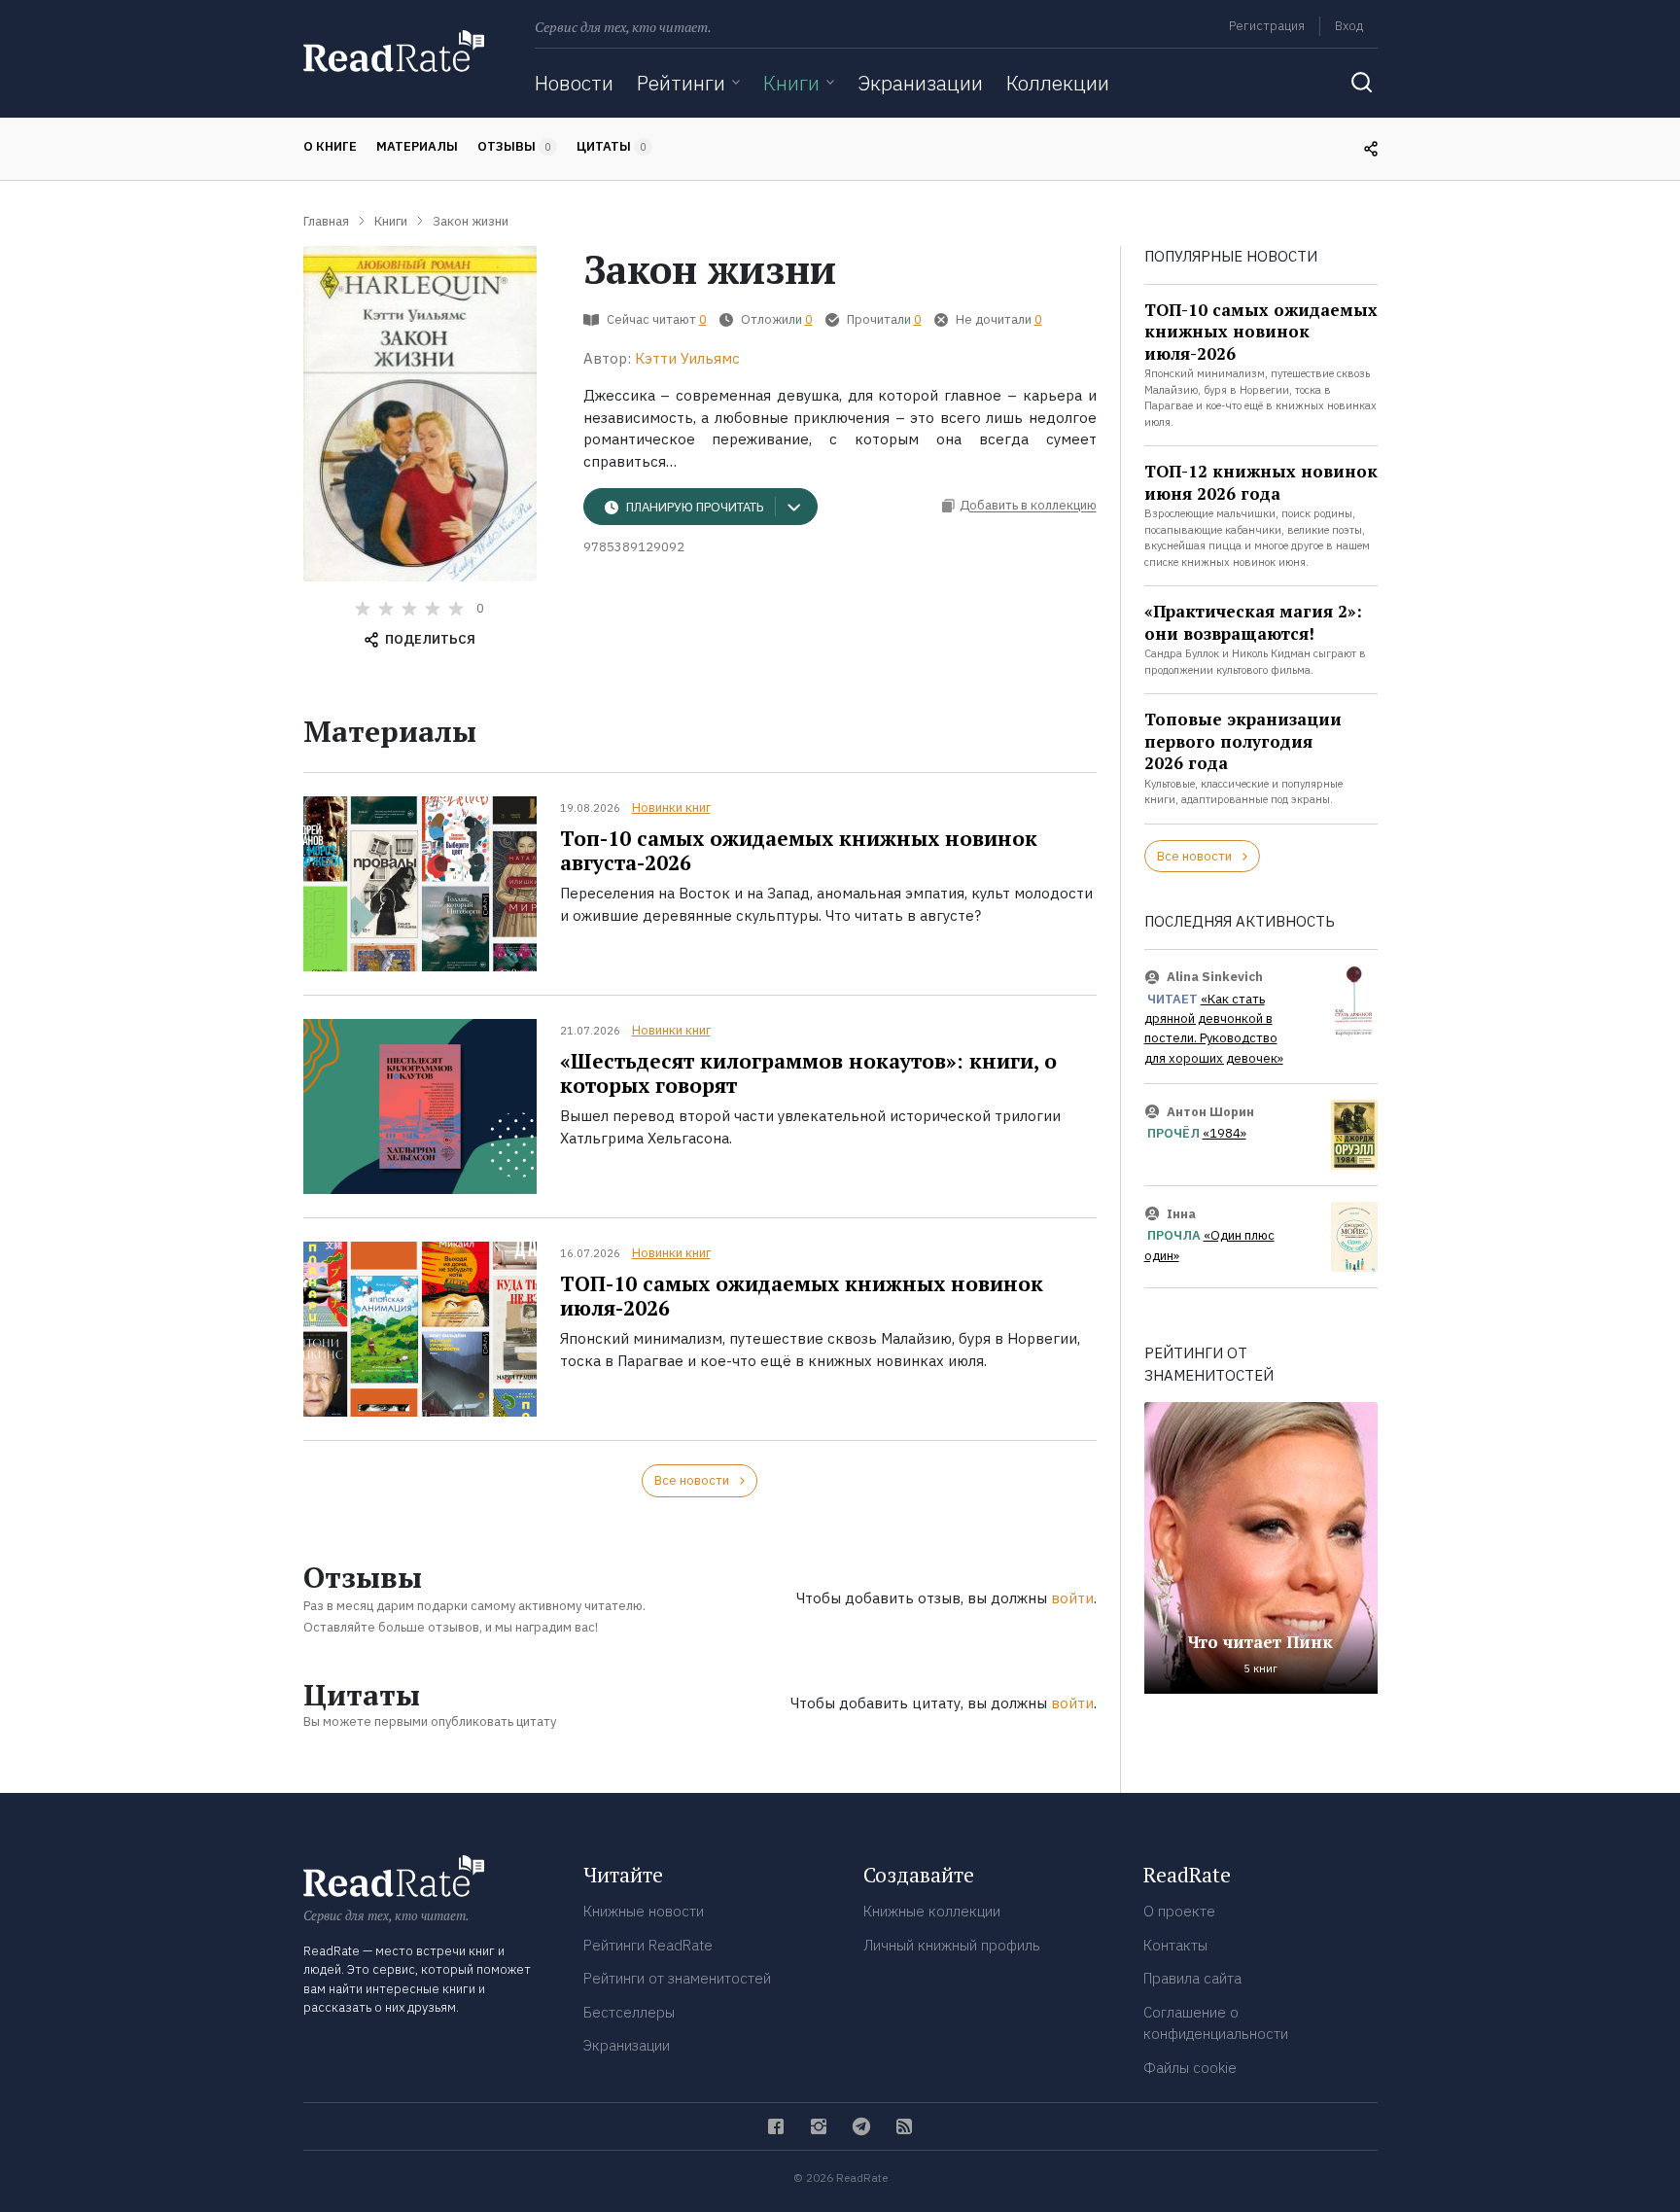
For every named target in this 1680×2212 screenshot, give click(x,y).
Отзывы (514, 146)
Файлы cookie (1190, 2068)
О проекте (1179, 1911)
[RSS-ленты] (904, 2126)
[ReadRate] (394, 51)
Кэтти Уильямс (687, 358)
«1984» (1225, 1133)
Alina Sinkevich (1215, 977)
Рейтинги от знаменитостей (677, 1978)
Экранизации (920, 83)
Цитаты (612, 146)
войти (1072, 1598)
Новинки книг (671, 808)
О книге (330, 146)
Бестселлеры (629, 2012)
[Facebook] (776, 2126)
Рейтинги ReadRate (648, 1945)
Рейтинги (681, 83)
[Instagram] (819, 2126)
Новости (574, 83)
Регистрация (1267, 26)
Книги (791, 83)
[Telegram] (861, 2126)
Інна (1181, 1214)
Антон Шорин (1210, 1112)
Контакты (1175, 1945)
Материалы (417, 146)
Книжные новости (644, 1911)
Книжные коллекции (932, 1911)
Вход (1349, 26)
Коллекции (1058, 83)
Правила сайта (1192, 1978)
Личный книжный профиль (952, 1945)
